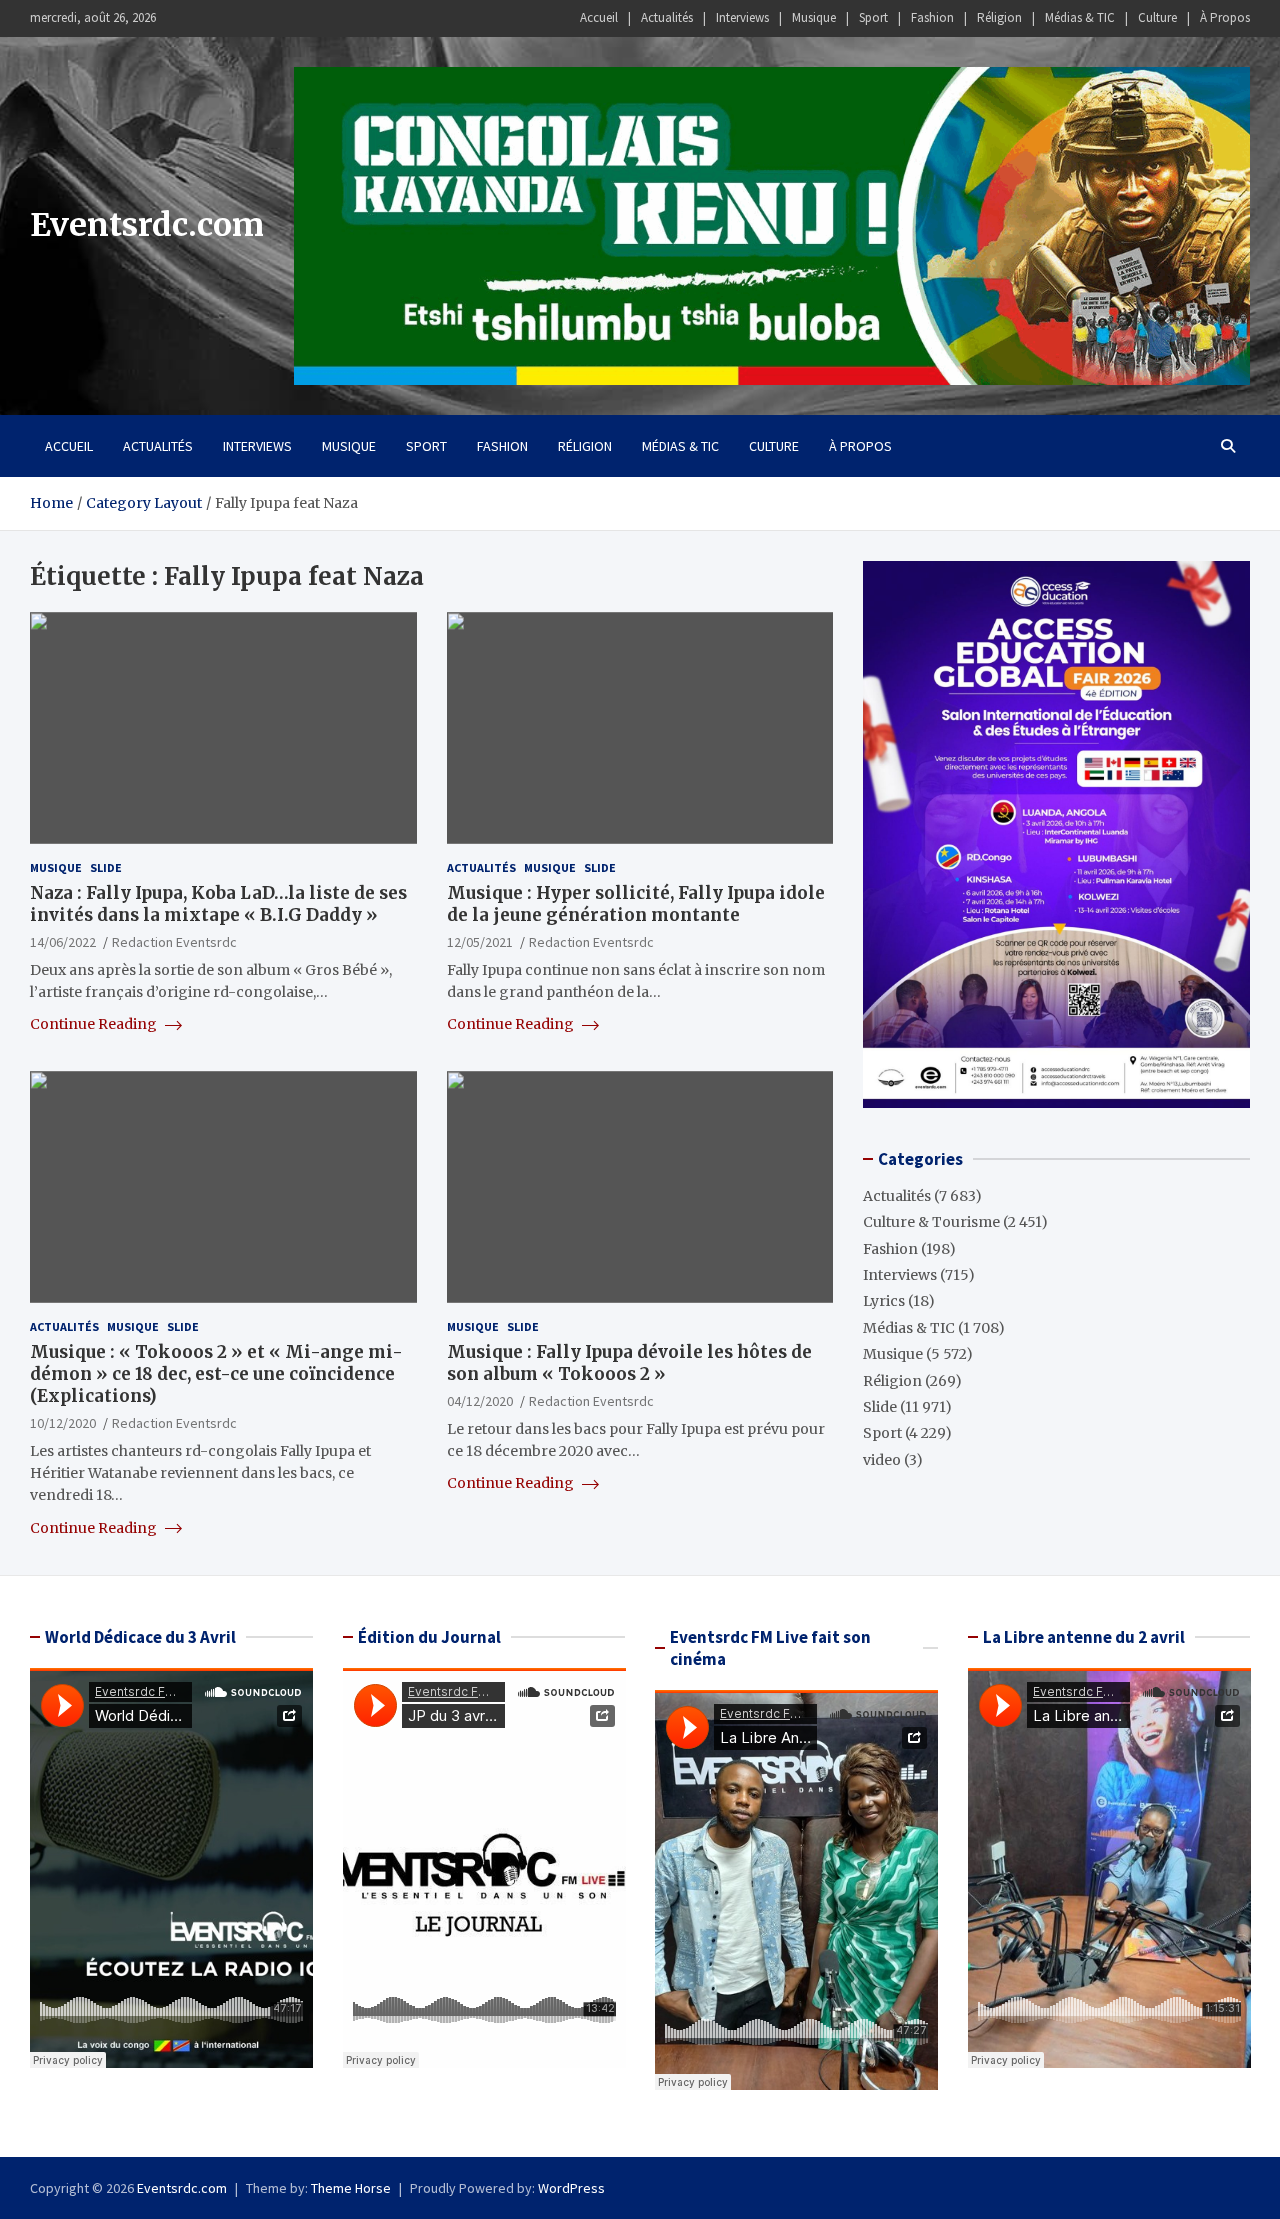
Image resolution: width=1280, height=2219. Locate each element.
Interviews (742, 17)
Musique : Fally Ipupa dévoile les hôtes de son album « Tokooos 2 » (629, 1363)
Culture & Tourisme (931, 1222)
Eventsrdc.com (147, 225)
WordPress (571, 2188)
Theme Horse (351, 2188)
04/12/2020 (480, 1401)
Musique (814, 17)
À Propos (1225, 17)
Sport (873, 17)
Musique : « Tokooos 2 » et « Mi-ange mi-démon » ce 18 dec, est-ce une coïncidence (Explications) (216, 1374)
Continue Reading (95, 1024)
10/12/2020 (63, 1423)
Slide (106, 867)
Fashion (932, 17)
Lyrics (884, 1301)
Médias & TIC (1080, 17)
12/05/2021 (480, 942)
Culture (1157, 17)
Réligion (999, 17)
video (882, 1460)
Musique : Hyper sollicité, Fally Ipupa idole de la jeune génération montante (636, 904)
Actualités (667, 17)
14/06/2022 (63, 942)
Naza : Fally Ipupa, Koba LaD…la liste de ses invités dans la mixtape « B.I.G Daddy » (218, 904)
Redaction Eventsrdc (174, 942)
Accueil (599, 17)
